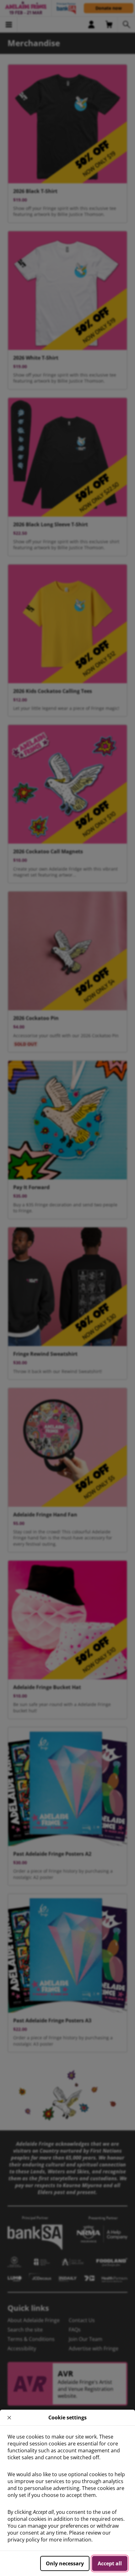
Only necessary (65, 2563)
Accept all (110, 2563)
